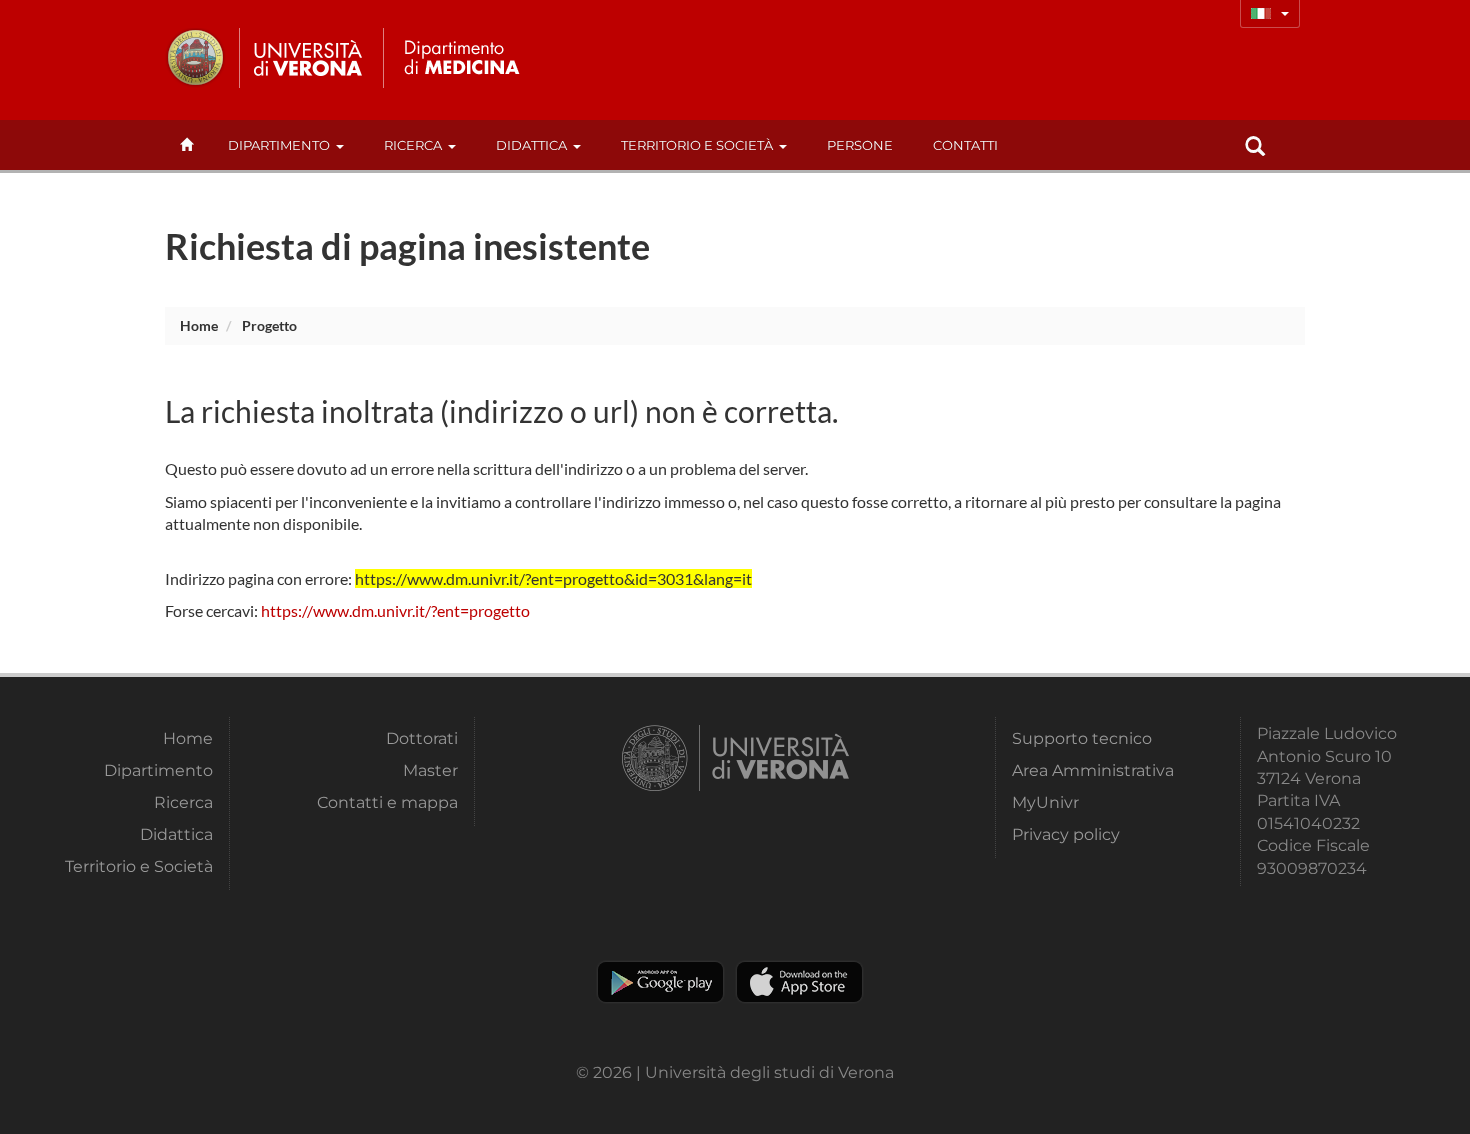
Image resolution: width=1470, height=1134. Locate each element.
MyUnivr (1045, 802)
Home (199, 325)
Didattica (531, 145)
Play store (660, 982)
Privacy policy (1066, 834)
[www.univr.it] (265, 58)
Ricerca (413, 145)
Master (430, 770)
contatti (965, 145)
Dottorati (422, 738)
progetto (269, 325)
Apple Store (799, 982)
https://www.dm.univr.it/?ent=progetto (395, 610)
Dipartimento (279, 145)
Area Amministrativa (1093, 770)
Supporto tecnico (1082, 738)
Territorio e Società (697, 145)
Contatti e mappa (387, 802)
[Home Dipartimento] (458, 58)
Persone (860, 145)
